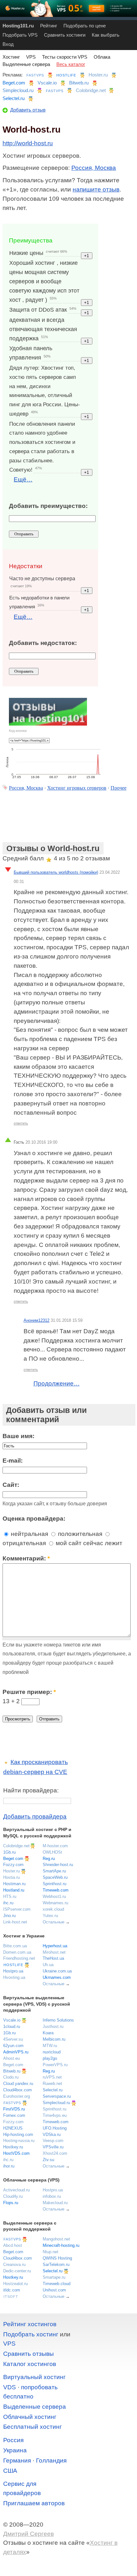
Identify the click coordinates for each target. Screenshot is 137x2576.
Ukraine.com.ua (57, 1971)
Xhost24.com (55, 2153)
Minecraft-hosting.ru (61, 2245)
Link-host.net (15, 1922)
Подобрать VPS (20, 35)
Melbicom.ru (54, 2039)
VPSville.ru (53, 2147)
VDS (10, 2387)
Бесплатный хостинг (32, 2427)
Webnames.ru (55, 1903)
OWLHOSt (52, 1852)
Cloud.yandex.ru (18, 2084)
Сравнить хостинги (65, 35)
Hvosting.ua (14, 1977)
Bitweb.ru (79, 83)
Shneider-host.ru (58, 1865)
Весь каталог (71, 64)
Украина (15, 2450)
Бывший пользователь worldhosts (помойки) (56, 872)
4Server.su (13, 2039)
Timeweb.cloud (57, 2284)
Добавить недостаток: (43, 643)
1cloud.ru (12, 2026)
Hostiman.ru (14, 1884)
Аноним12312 (36, 1320)
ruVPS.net (52, 2077)
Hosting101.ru (18, 26)
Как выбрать (106, 35)
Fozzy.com (13, 1865)
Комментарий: (26, 1558)
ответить (21, 1123)
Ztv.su (48, 2160)
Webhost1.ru (54, 1896)
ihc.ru (8, 1903)
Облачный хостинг (30, 2417)
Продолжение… (57, 1383)
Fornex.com (14, 2115)
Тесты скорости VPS (65, 57)
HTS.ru (10, 1896)
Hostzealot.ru (15, 2284)
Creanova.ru (14, 2265)
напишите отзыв (96, 189)
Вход (8, 44)
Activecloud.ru (16, 2190)
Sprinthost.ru (54, 1884)
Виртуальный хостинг (34, 2377)
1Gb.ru (9, 1852)
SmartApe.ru (54, 1871)
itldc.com (12, 2290)
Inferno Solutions (58, 2020)
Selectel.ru (14, 98)
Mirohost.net (54, 1952)
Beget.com (14, 83)
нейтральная (29, 1534)
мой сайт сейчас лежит (88, 1543)
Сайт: (11, 1485)
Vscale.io (47, 83)
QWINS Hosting (57, 2258)
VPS (31, 57)
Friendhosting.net (19, 1958)
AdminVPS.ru (16, 2052)
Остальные (54, 1922)
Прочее (119, 788)
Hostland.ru (14, 1890)
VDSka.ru (52, 2135)
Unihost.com (54, 2290)
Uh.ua (48, 1965)
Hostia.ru (11, 1877)
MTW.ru (50, 2046)
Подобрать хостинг (31, 2334)
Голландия (51, 2460)
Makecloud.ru (55, 2203)
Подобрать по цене (85, 26)
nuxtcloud (52, 2052)
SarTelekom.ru (56, 2265)
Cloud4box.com (18, 2090)
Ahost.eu (11, 2058)
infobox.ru (52, 2196)
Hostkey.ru (13, 2147)
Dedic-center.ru (17, 2271)
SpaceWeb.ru (55, 1877)
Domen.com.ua (17, 1952)
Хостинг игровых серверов (77, 788)
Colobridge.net (91, 90)
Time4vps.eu (55, 2115)
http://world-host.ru (28, 143)
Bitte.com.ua (15, 1946)
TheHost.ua (53, 1958)
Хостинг (11, 57)
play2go (50, 2058)
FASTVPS (35, 75)
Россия (13, 2440)
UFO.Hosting (55, 2128)
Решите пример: (29, 1692)
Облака (102, 57)
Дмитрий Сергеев (29, 2534)
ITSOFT (11, 2297)
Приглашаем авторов (34, 2503)
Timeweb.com (56, 1890)
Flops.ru (11, 2203)
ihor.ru (9, 2166)
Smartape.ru (54, 2277)
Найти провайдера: (31, 1790)
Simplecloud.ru (18, 90)
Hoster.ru (98, 75)
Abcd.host (13, 2245)
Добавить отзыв (28, 110)
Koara (48, 2033)
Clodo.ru (11, 2077)
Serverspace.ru (57, 2096)
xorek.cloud (53, 1909)
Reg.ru (49, 1859)
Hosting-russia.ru (19, 2141)
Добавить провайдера (35, 1816)
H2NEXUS (13, 2128)
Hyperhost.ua (55, 1946)
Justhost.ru (53, 2026)
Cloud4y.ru (13, 2196)
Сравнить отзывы (29, 2354)
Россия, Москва (94, 168)
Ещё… (23, 479)
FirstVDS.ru (14, 2109)
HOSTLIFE (66, 75)
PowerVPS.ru (55, 2065)
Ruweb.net (52, 2084)
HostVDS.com (16, 2153)
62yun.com (13, 2046)
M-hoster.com (55, 1846)
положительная (79, 1534)
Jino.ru (9, 1916)
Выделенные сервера (26, 64)
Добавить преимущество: (48, 506)
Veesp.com (53, 2141)
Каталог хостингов (30, 2364)
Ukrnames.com (57, 1977)
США (10, 2471)
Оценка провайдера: (34, 1519)
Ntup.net (50, 2252)
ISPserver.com (17, 1909)
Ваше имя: (18, 1436)
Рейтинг (49, 26)
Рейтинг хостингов (30, 2324)
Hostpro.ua (13, 1971)
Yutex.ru (50, 1916)
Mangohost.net (56, 2239)
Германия (17, 2460)
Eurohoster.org (17, 2096)
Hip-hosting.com (18, 2135)
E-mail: (13, 1461)
